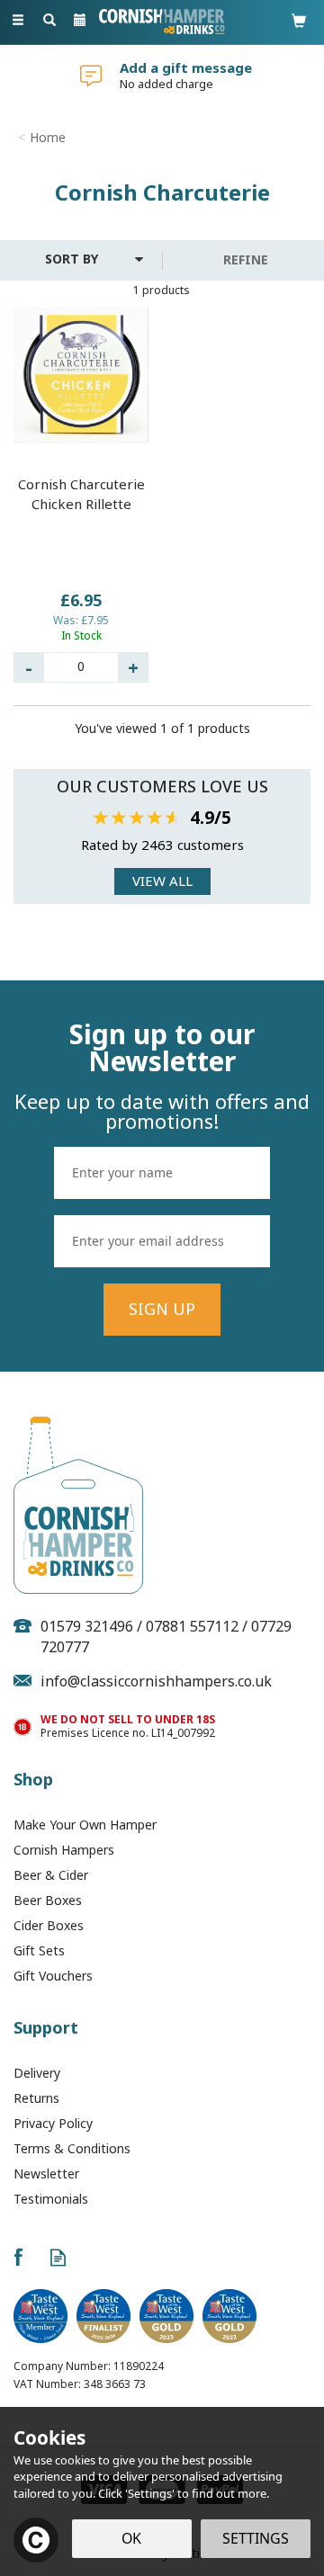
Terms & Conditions (72, 2148)
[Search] (49, 21)
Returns (36, 2098)
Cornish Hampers (64, 1850)
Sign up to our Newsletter (162, 1076)
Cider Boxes (49, 1925)
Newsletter (46, 2173)
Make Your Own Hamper (85, 1825)
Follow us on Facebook (18, 2257)
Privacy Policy (53, 2123)
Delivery (37, 2073)
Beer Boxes (48, 1900)
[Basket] (299, 20)
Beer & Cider (51, 1875)
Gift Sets (39, 1950)
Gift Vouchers (53, 1976)
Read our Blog (58, 2257)
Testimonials (51, 2199)
